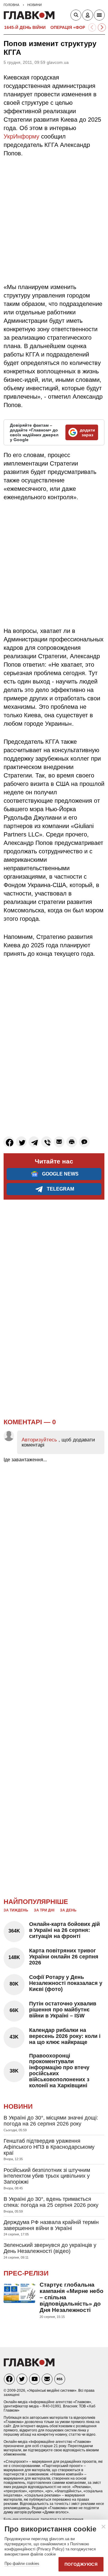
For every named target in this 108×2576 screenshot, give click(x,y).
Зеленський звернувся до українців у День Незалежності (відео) (50, 2248)
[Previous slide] (92, 28)
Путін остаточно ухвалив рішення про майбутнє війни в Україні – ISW (63, 2010)
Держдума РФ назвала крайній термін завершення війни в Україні (51, 2225)
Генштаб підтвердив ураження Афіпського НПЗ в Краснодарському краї (49, 2147)
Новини (18, 2106)
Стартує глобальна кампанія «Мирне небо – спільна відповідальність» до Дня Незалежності (72, 2297)
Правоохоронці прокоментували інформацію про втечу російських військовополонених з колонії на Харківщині (59, 2071)
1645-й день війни (25, 27)
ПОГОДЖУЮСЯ (81, 2564)
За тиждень (16, 1910)
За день (68, 1910)
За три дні (44, 1910)
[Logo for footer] (29, 2365)
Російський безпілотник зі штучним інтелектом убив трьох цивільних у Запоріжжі (47, 2176)
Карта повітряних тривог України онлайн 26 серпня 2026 (64, 1957)
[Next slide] (102, 28)
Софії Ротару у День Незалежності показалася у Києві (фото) (66, 1983)
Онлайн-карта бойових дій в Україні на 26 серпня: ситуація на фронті (64, 1930)
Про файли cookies (22, 2564)
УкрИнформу (21, 136)
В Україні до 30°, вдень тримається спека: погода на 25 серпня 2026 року (51, 2202)
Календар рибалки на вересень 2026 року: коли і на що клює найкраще (65, 2036)
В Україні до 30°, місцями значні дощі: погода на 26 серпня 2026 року (51, 2121)
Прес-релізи (26, 2273)
